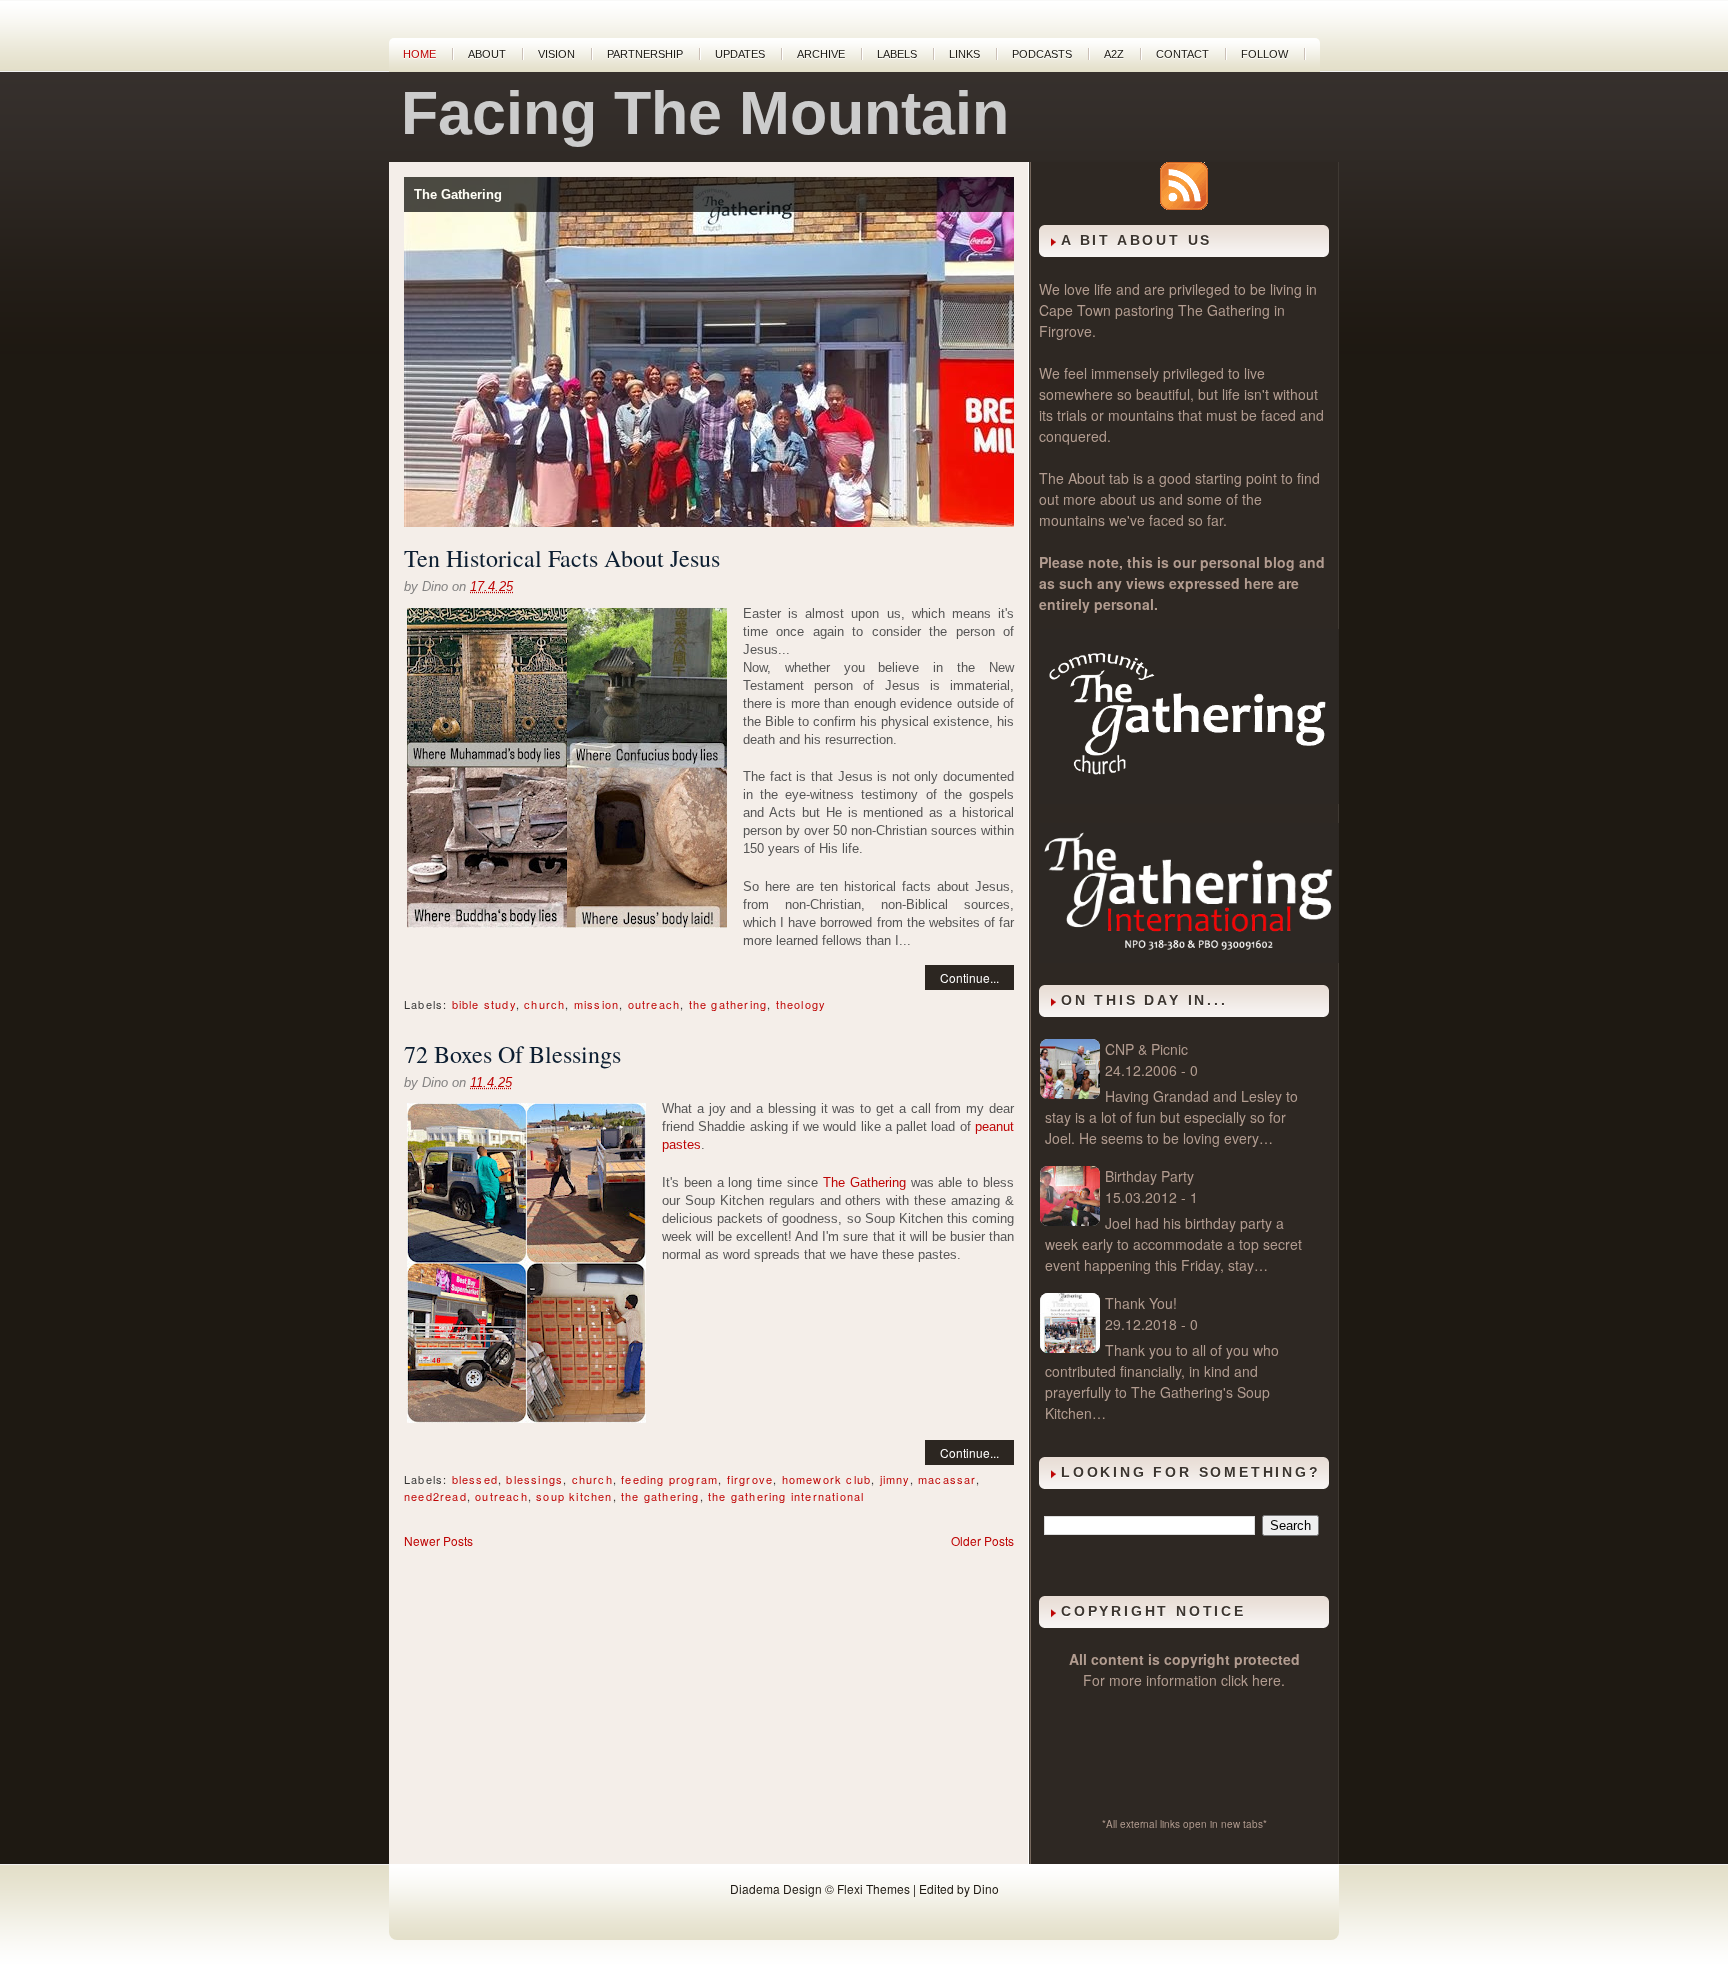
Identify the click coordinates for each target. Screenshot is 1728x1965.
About (487, 54)
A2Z (1114, 54)
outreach (654, 1004)
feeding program (669, 1479)
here (1266, 1680)
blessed (475, 1479)
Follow (1264, 54)
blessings (534, 1479)
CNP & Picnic (1146, 1049)
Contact (1182, 54)
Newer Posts (438, 1540)
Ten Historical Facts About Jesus (562, 558)
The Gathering (864, 1182)
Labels (897, 54)
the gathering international (786, 1496)
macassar (947, 1479)
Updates (740, 54)
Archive (821, 54)
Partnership (645, 54)
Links (964, 54)
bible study (484, 1004)
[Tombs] (567, 770)
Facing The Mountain (705, 113)
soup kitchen (574, 1496)
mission (596, 1004)
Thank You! (1141, 1303)
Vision (556, 54)
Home (419, 54)
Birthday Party (1149, 1176)
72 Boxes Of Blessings (512, 1054)
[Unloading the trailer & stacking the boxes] (526, 1265)
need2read (435, 1496)
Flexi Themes (873, 1888)
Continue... (969, 977)
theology (801, 1004)
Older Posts (982, 1540)
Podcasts (1042, 54)
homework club (827, 1479)
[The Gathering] (1189, 798)
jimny (895, 1479)
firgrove (750, 1479)
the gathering (728, 1004)
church (544, 1004)
